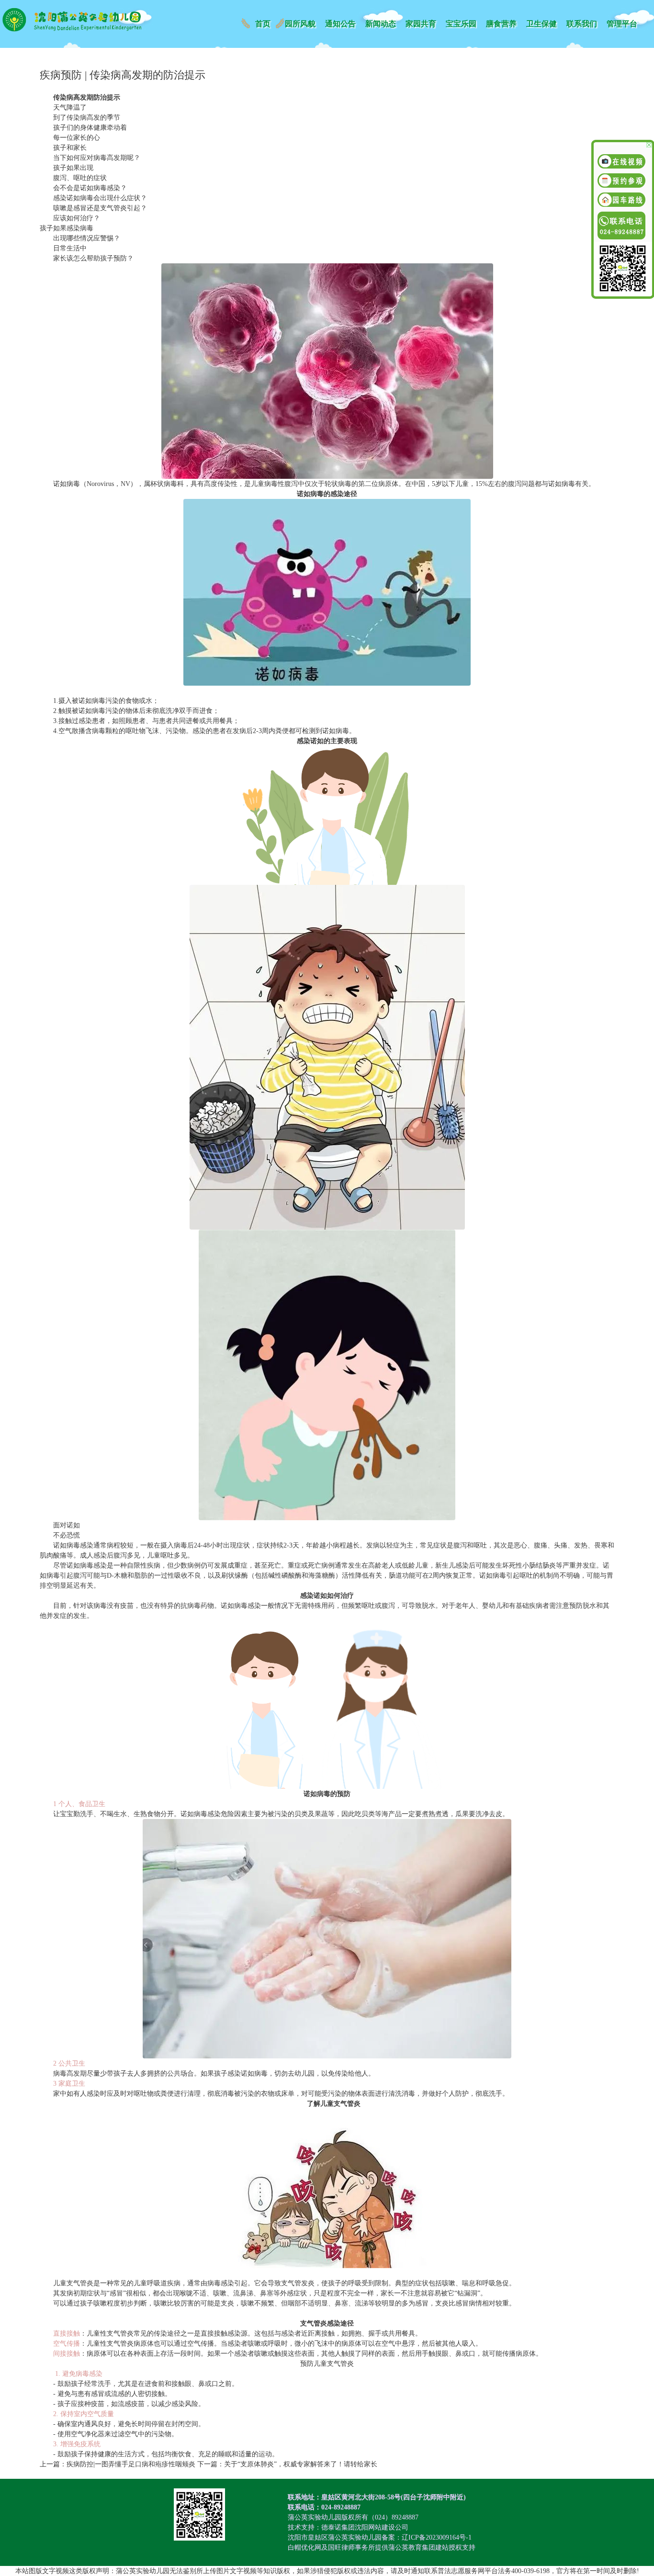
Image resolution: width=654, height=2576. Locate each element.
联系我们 (582, 24)
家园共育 (421, 24)
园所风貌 (300, 24)
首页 (263, 24)
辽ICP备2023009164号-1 (437, 2537)
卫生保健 (541, 24)
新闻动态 (381, 24)
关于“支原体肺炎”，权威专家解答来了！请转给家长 (301, 2464)
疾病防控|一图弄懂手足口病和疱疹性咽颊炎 (131, 2464)
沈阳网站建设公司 (382, 2527)
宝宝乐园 (461, 24)
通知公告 (340, 24)
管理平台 (622, 24)
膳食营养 (501, 24)
